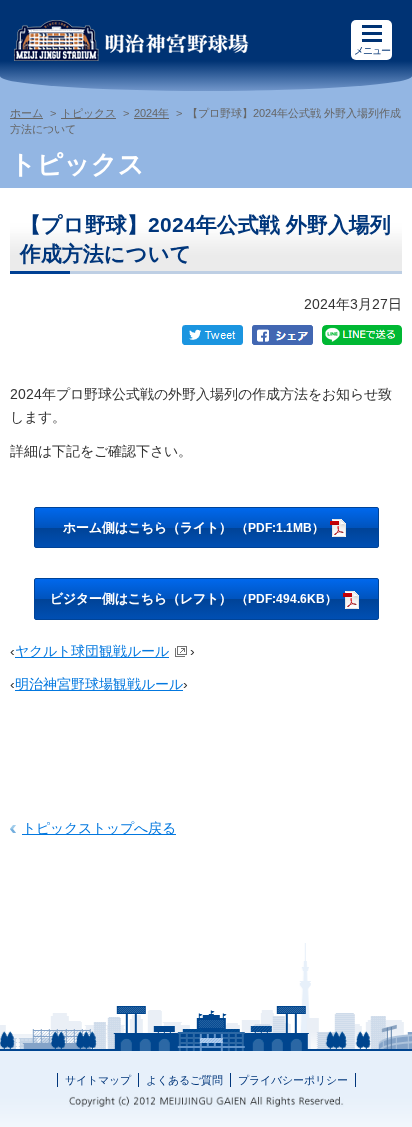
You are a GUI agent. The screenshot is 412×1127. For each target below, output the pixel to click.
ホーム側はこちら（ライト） (193, 527)
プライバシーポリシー (293, 1080)
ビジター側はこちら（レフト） (193, 598)
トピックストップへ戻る (99, 828)
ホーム (26, 113)
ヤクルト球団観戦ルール (92, 651)
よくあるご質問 (184, 1080)
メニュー (372, 50)
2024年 (151, 113)
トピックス (88, 113)
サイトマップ (98, 1080)
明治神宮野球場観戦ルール (99, 684)
